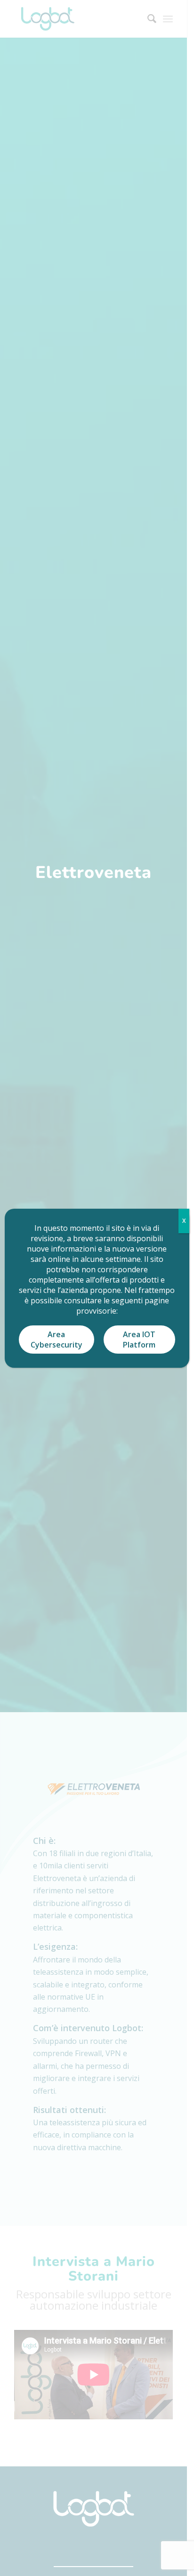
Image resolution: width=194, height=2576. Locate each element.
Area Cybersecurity (57, 1340)
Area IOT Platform (139, 1340)
